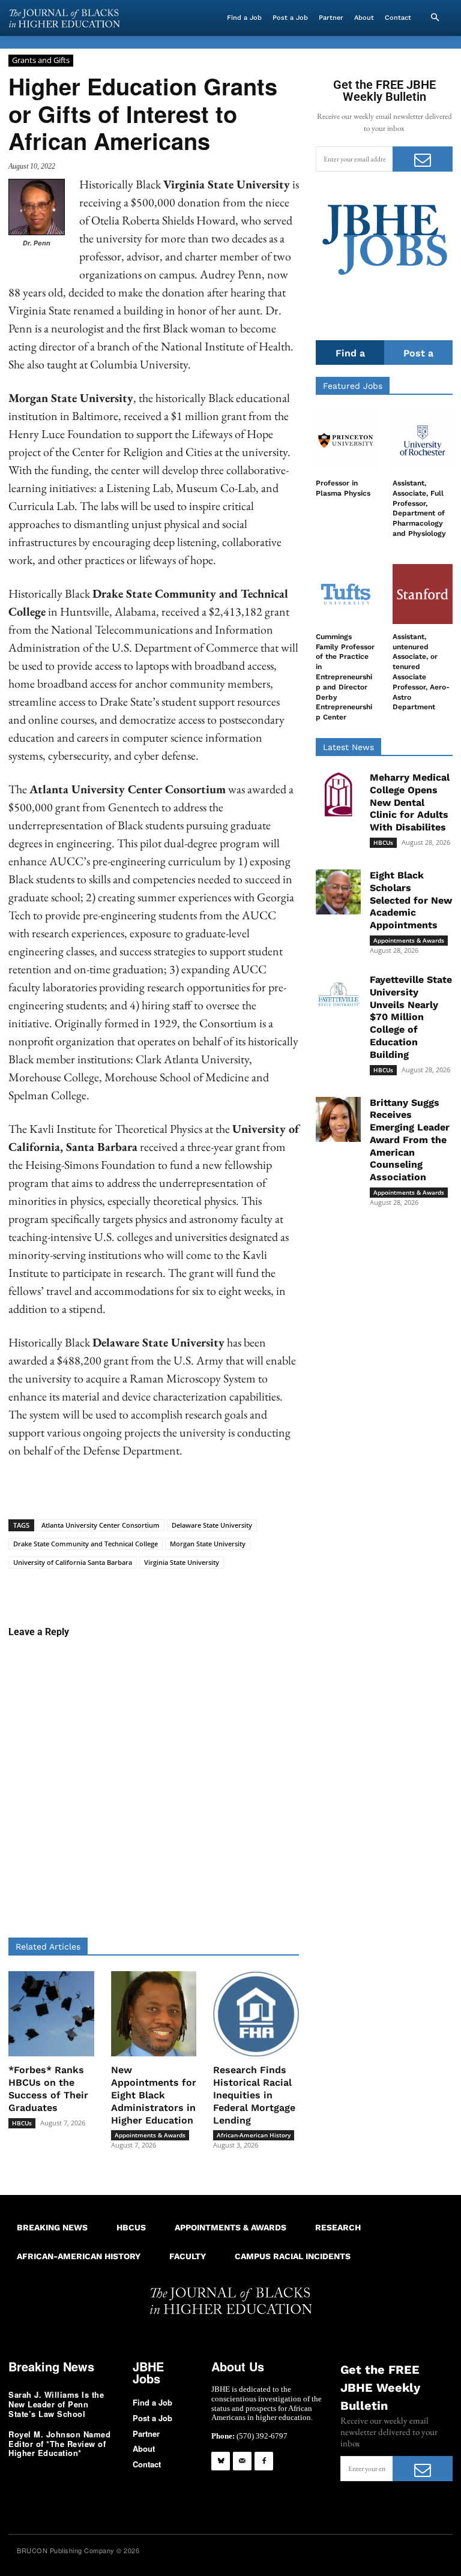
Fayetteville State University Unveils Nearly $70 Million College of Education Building (411, 1017)
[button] (435, 18)
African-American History (254, 2135)
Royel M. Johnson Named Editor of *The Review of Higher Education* (59, 2443)
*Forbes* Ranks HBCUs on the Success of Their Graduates (48, 2088)
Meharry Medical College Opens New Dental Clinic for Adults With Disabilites (410, 802)
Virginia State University (182, 1562)
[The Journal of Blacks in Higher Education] (64, 18)
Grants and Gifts (41, 60)
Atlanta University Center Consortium (101, 1525)
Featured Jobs (353, 386)
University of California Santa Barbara (73, 1562)
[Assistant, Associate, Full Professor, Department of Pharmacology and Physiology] (423, 440)
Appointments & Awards (150, 2135)
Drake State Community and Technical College (86, 1544)
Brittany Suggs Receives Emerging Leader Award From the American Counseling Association (410, 1140)
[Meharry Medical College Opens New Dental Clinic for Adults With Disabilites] (338, 794)
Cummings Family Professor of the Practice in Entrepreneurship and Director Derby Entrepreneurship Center (345, 677)
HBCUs (22, 2123)
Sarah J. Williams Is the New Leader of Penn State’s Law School (56, 2404)
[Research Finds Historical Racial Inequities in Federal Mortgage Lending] (256, 2014)
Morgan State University (208, 1544)
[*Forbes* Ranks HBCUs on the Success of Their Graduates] (51, 2014)
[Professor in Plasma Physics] (346, 440)
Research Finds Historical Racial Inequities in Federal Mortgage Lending (254, 2095)
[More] (310, 1587)
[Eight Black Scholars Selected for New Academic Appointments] (338, 892)
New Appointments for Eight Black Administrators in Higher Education (154, 2095)
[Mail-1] (242, 2461)
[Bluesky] (221, 2461)
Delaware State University (212, 1525)
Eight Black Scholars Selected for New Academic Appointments (411, 900)
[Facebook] (264, 2461)
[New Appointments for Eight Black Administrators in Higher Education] (154, 2014)
